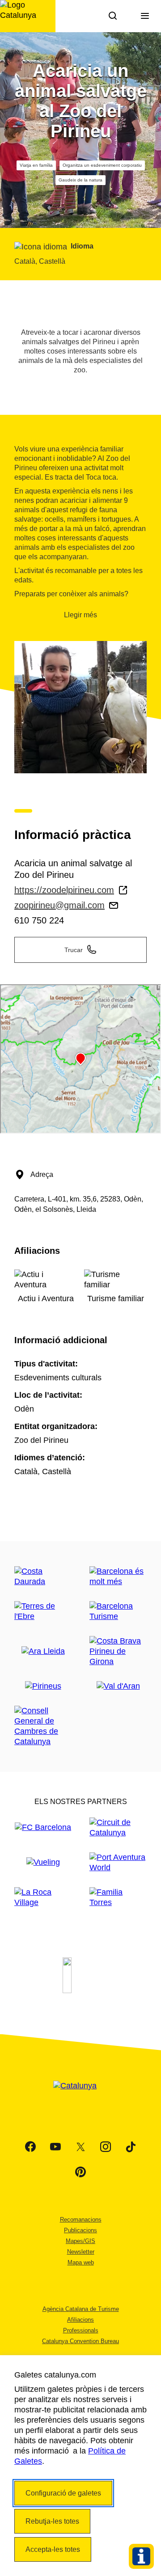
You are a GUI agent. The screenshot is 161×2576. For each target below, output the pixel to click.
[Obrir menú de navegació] (145, 16)
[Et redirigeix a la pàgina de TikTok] (131, 2147)
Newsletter (81, 2252)
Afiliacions (80, 2320)
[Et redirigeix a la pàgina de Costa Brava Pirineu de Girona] (118, 1651)
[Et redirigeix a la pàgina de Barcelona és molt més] (118, 1577)
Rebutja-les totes (52, 2521)
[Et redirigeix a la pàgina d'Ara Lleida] (43, 1651)
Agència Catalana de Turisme (81, 2309)
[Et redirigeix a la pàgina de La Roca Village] (43, 1897)
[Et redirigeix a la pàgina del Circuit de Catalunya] (118, 1828)
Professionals (81, 2330)
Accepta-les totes (53, 2549)
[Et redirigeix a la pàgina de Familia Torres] (118, 1897)
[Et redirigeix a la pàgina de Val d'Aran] (118, 1686)
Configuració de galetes (63, 2493)
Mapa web (81, 2262)
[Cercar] (113, 16)
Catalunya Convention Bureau (80, 2341)
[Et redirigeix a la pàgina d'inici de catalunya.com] (80, 2097)
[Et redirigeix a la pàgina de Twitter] (80, 2147)
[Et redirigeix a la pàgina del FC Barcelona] (43, 1828)
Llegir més (80, 615)
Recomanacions (81, 2220)
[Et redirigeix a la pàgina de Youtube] (55, 2147)
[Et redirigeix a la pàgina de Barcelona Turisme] (118, 1611)
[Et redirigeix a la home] (28, 16)
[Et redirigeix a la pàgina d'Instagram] (106, 2147)
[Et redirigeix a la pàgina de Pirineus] (43, 1686)
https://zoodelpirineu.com (64, 890)
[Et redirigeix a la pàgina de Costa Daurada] (43, 1577)
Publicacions (80, 2230)
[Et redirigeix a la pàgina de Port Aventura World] (118, 1863)
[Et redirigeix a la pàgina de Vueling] (43, 1862)
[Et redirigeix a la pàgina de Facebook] (30, 2147)
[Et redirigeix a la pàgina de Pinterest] (80, 2172)
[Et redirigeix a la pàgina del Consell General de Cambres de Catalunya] (43, 1726)
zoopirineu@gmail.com (59, 905)
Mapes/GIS (80, 2241)
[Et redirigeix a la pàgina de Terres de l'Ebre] (43, 1611)
